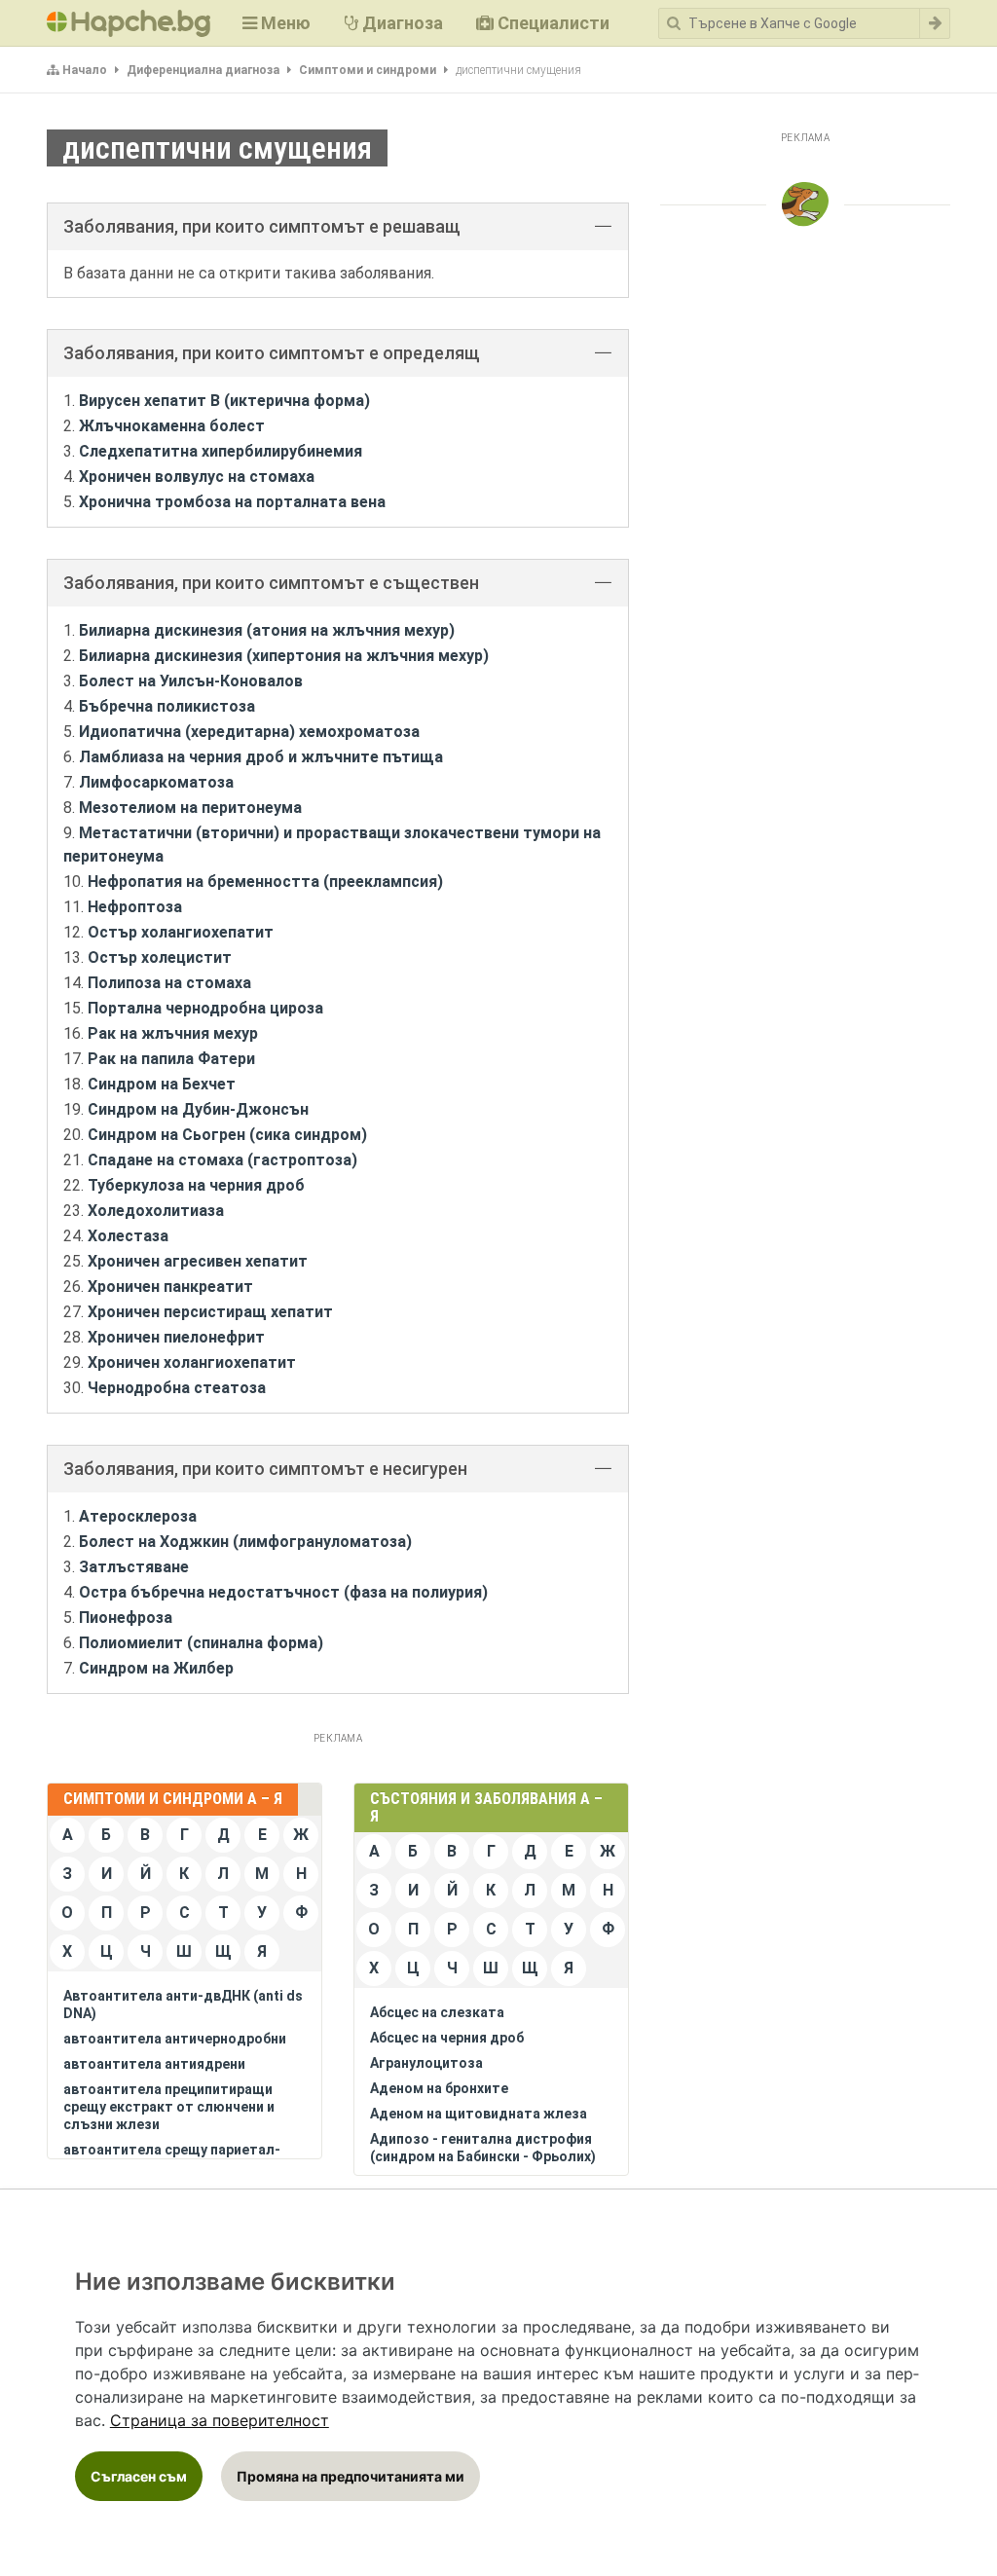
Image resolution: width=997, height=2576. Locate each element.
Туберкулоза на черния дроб (196, 1185)
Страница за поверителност (220, 2420)
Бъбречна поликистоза (167, 706)
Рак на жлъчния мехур (173, 1033)
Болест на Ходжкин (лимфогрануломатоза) (245, 1542)
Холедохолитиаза (156, 1211)
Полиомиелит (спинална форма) (201, 1643)
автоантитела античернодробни (175, 2039)
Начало (85, 70)
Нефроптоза (135, 907)
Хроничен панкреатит (170, 1287)
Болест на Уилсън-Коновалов (191, 681)
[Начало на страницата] (805, 204)
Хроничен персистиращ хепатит (210, 1312)
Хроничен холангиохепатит (192, 1362)
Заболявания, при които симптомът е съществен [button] (271, 583)
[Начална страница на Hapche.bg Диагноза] (129, 23)
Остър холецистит (160, 957)
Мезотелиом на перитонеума (190, 808)
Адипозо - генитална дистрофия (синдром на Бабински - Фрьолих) (483, 2148)
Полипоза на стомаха (169, 983)
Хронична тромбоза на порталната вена (232, 502)
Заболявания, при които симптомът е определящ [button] (272, 353)
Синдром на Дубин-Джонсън (198, 1109)
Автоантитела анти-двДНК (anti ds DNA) (183, 2005)
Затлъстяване (134, 1567)
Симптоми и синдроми (368, 70)
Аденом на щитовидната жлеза (479, 2114)
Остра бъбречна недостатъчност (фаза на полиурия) (283, 1592)
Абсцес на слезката (437, 2012)
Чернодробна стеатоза (177, 1388)
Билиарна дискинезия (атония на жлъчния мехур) (267, 630)
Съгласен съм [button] (139, 2476)
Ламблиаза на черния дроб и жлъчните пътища (261, 757)
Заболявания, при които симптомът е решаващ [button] (262, 226)
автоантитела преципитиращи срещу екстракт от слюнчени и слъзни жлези (169, 2107)
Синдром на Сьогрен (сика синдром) (227, 1135)
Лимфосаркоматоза (156, 782)
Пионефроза (126, 1618)
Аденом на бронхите (439, 2088)
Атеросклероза (138, 1516)
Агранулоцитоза (426, 2063)
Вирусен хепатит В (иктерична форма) (224, 401)
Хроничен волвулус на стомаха (197, 477)
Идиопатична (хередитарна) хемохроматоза (249, 732)
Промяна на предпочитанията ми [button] (351, 2476)
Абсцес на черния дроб (447, 2038)
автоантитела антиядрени (154, 2064)
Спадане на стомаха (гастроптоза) (222, 1160)
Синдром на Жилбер (156, 1668)
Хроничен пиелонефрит (176, 1337)
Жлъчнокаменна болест (172, 426)
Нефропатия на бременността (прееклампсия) (265, 882)
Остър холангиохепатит (181, 932)
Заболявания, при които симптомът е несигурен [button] (265, 1469)
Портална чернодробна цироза (205, 1008)
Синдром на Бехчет (162, 1084)
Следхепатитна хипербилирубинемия (221, 451)
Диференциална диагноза (203, 70)
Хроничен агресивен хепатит (198, 1261)
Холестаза (128, 1236)
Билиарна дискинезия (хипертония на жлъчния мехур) (284, 656)
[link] (220, 2420)
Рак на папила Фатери (171, 1059)
